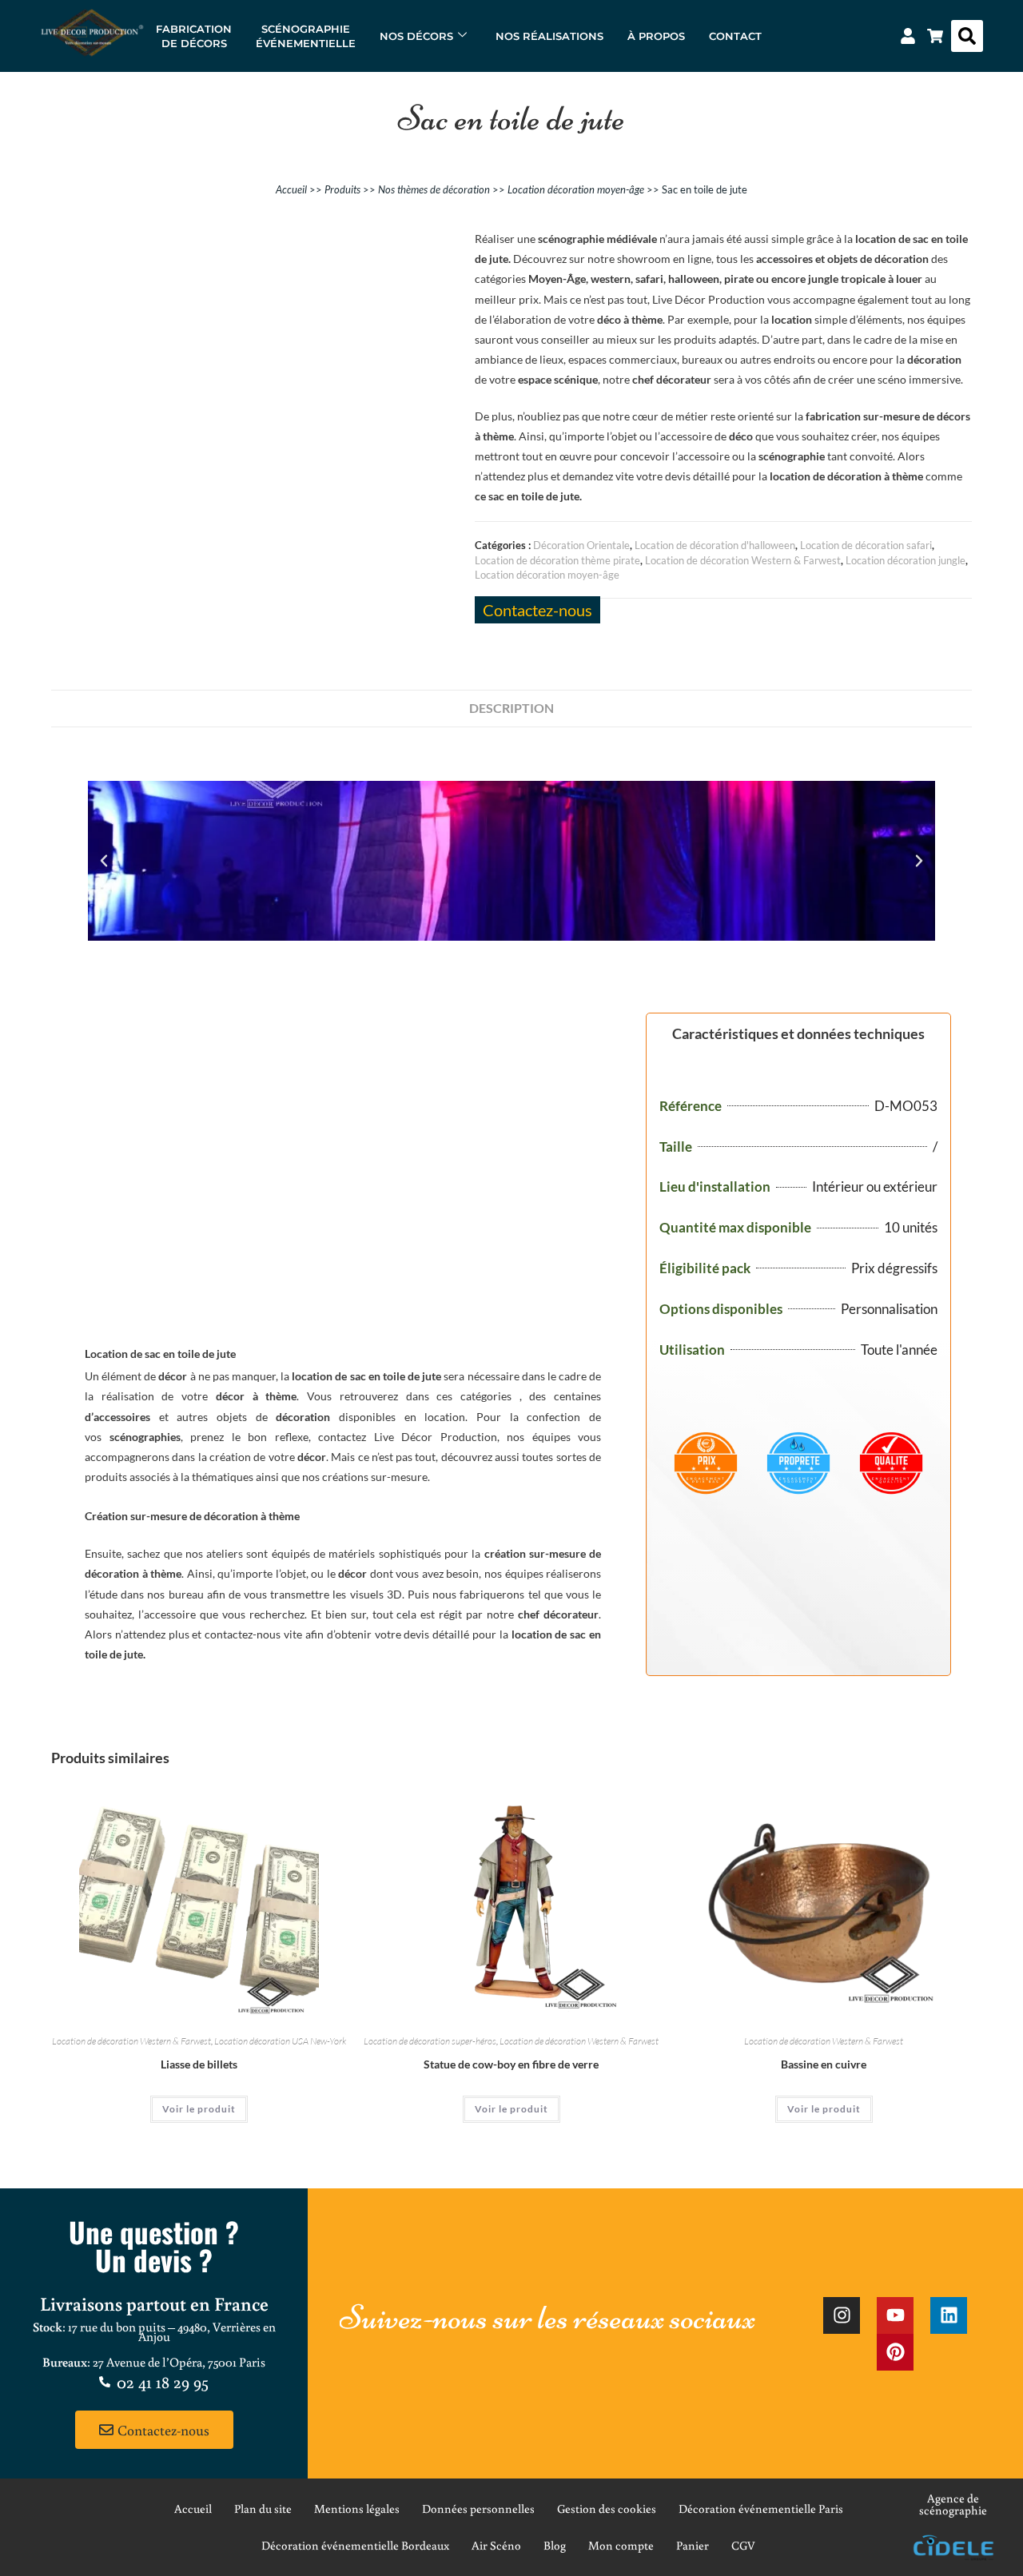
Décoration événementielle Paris (761, 2508)
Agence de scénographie (953, 2504)
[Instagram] (842, 2315)
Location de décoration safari (866, 545)
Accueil (291, 189)
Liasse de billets (199, 2064)
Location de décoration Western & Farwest (743, 560)
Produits (342, 189)
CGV (743, 2545)
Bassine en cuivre (824, 2064)
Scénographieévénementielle (306, 36)
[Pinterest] (895, 2352)
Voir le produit (199, 2109)
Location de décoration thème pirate (557, 560)
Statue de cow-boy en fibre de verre (511, 2064)
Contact (735, 36)
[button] (967, 36)
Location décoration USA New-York (280, 2041)
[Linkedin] (949, 2315)
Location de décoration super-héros (430, 2041)
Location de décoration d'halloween (715, 545)
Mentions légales (357, 2508)
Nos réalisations (549, 36)
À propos (656, 36)
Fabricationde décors (194, 36)
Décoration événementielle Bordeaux (355, 2545)
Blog (555, 2545)
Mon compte (621, 2545)
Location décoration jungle (906, 560)
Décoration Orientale (581, 545)
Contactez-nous (537, 610)
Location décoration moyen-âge (576, 189)
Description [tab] (511, 708)
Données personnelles (478, 2508)
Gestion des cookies (607, 2508)
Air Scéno (496, 2545)
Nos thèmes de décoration (434, 189)
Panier (693, 2545)
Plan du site (263, 2508)
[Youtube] (895, 2315)
